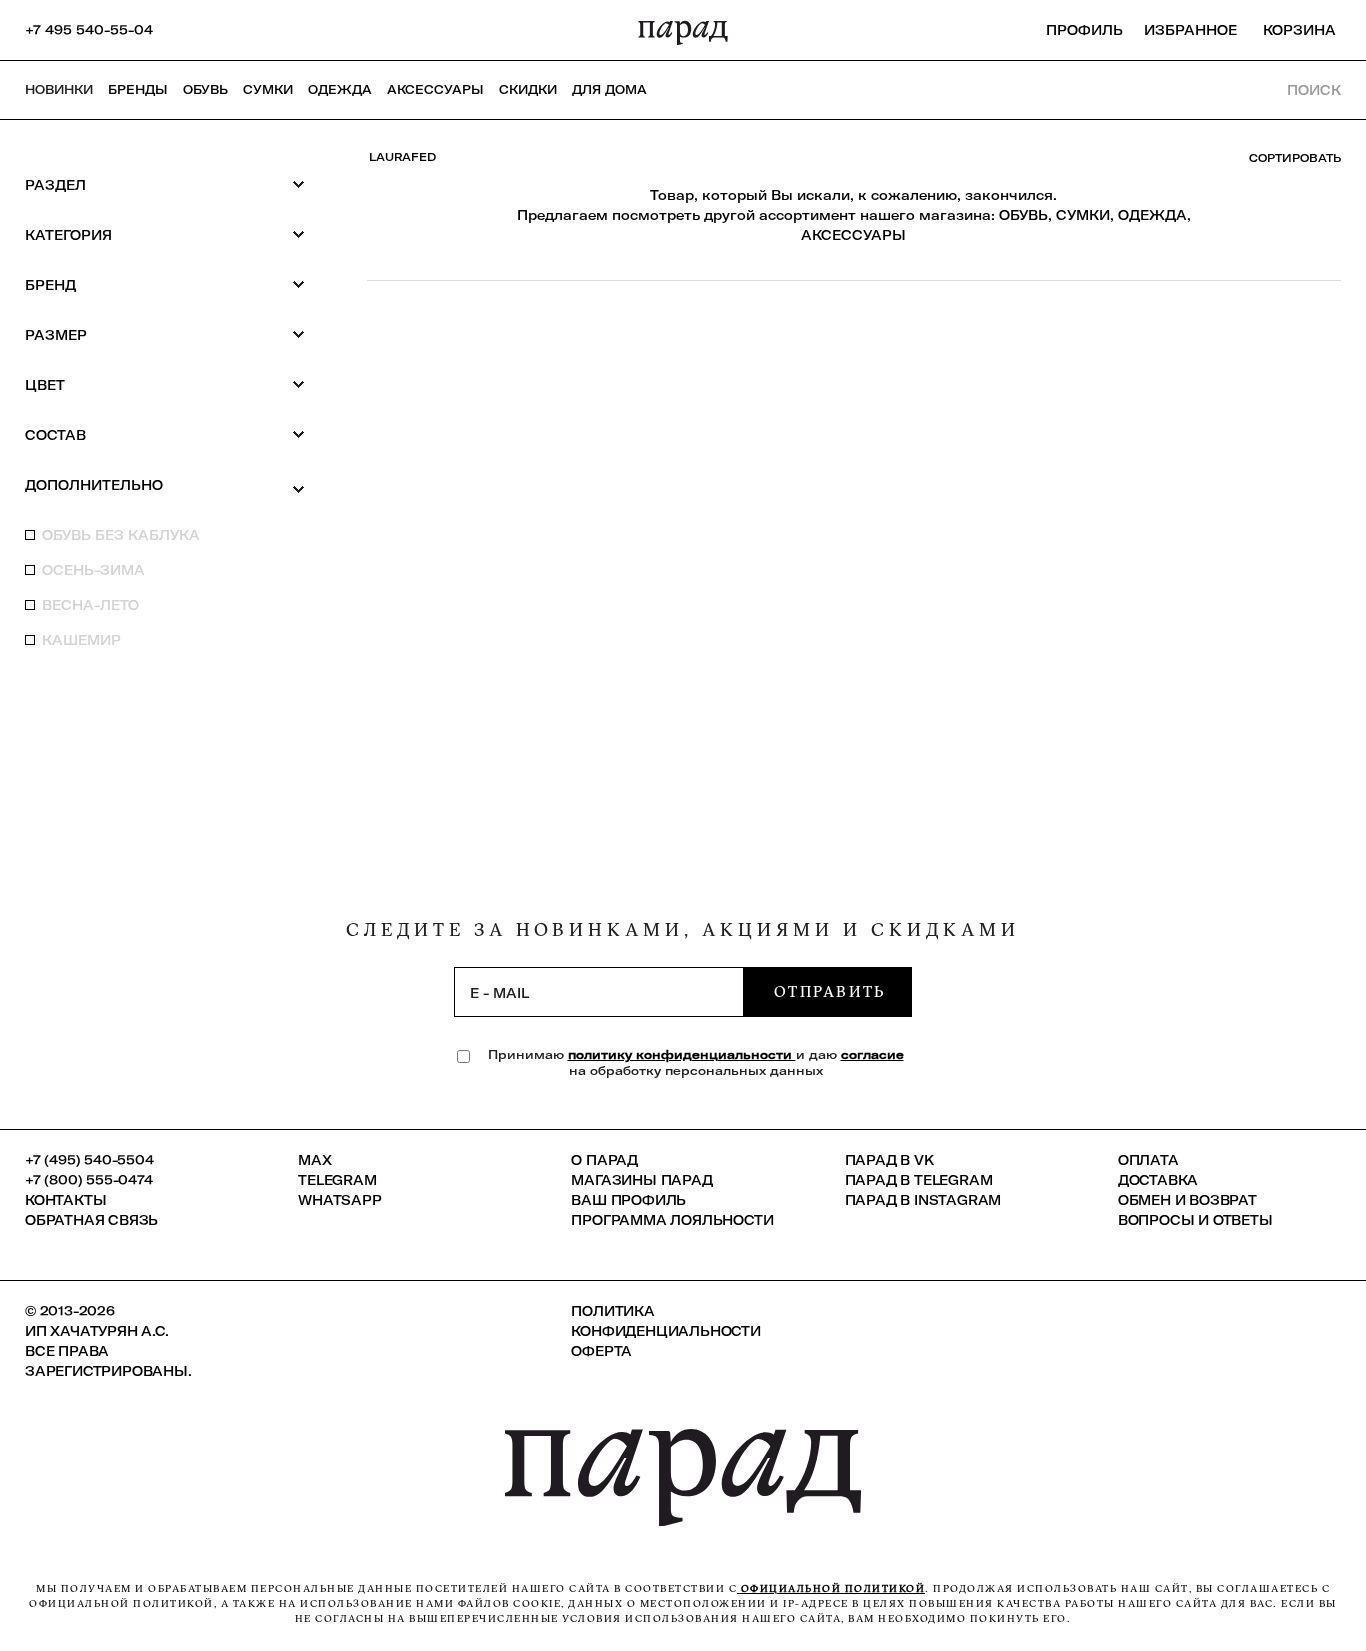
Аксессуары (435, 89)
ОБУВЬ (1023, 215)
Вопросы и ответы (1195, 1220)
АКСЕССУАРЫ (853, 235)
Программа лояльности (672, 1220)
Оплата (1148, 1160)
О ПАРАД (604, 1160)
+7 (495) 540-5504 (89, 1160)
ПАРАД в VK (889, 1160)
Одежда (340, 89)
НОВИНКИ (59, 89)
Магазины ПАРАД (641, 1180)
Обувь (205, 89)
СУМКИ (1083, 215)
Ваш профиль (628, 1200)
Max (314, 1160)
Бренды (138, 89)
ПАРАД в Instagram (923, 1200)
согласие (872, 1054)
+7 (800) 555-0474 (89, 1180)
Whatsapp (339, 1200)
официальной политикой (831, 1588)
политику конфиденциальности (682, 1054)
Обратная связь (91, 1220)
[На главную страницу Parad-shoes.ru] (683, 30)
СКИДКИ (528, 89)
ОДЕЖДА (1152, 215)
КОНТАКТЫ (65, 1200)
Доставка (1158, 1180)
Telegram (337, 1180)
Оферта (601, 1351)
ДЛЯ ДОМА (609, 89)
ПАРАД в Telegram (919, 1180)
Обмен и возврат (1187, 1200)
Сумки (268, 89)
